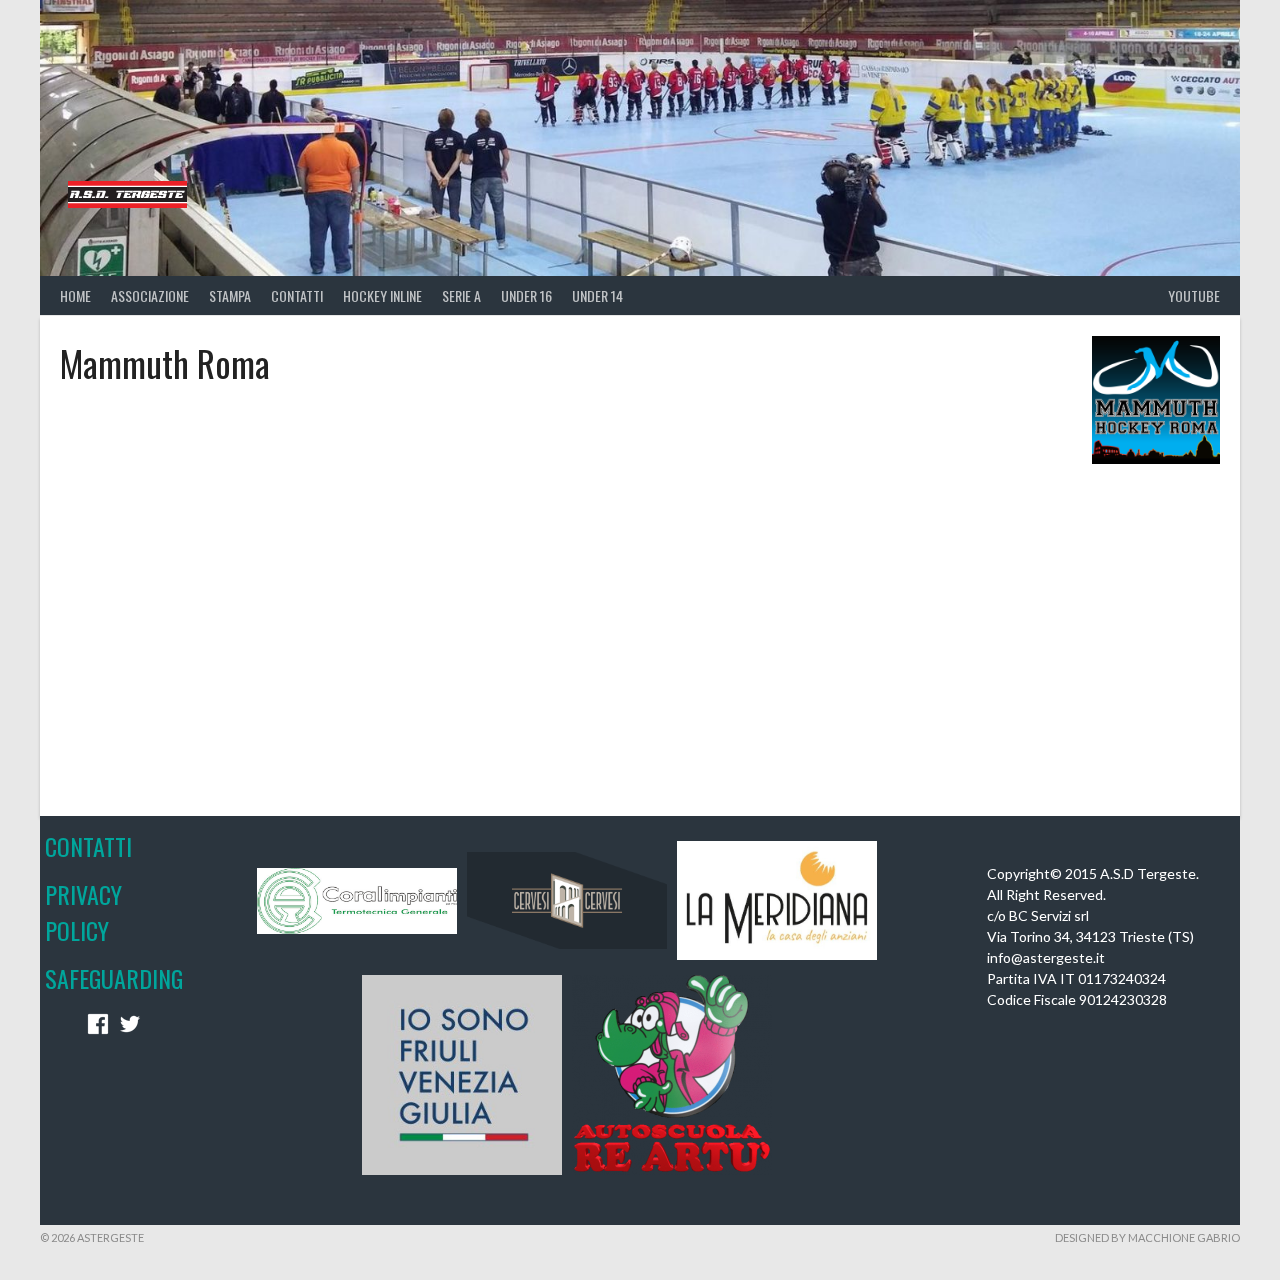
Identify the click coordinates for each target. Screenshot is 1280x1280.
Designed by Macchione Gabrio (1147, 1237)
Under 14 (597, 295)
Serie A (461, 295)
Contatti (297, 295)
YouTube (1194, 295)
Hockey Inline (382, 295)
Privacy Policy (83, 912)
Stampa (230, 295)
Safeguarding (114, 978)
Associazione (150, 295)
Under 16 (526, 295)
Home (75, 295)
